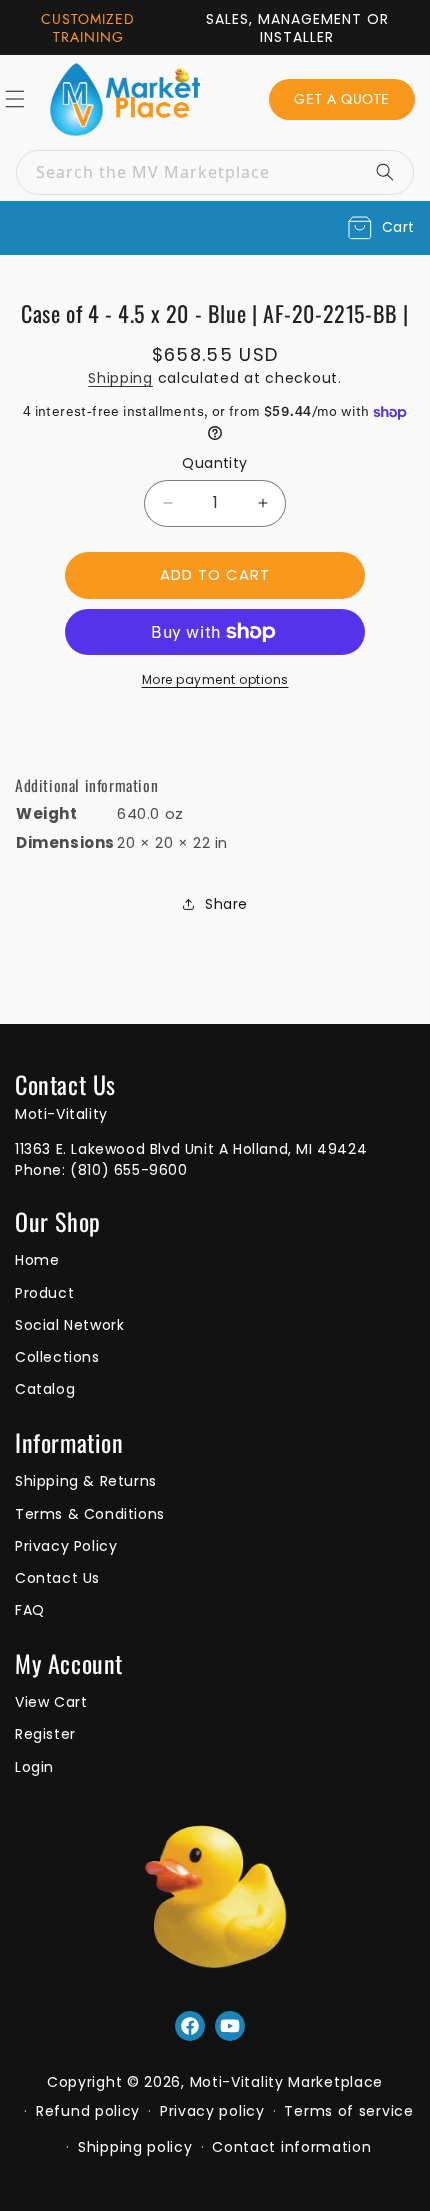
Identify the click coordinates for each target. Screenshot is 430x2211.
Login (34, 1767)
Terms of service (348, 2111)
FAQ (30, 1610)
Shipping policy (135, 2147)
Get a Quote (342, 99)
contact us (57, 1578)
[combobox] (215, 172)
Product (44, 1293)
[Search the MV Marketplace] (392, 172)
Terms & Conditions (90, 1514)
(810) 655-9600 (128, 1170)
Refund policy (88, 2111)
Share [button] (226, 904)
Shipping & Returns (86, 1481)
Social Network (69, 1325)
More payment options (215, 679)
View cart (51, 1702)
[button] (381, 228)
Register (45, 1734)
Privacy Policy (66, 1546)
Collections (57, 1357)
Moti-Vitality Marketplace (287, 2082)
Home (37, 1260)
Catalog (45, 1389)
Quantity (214, 463)
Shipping (120, 378)
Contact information (291, 2147)
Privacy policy (212, 2111)
